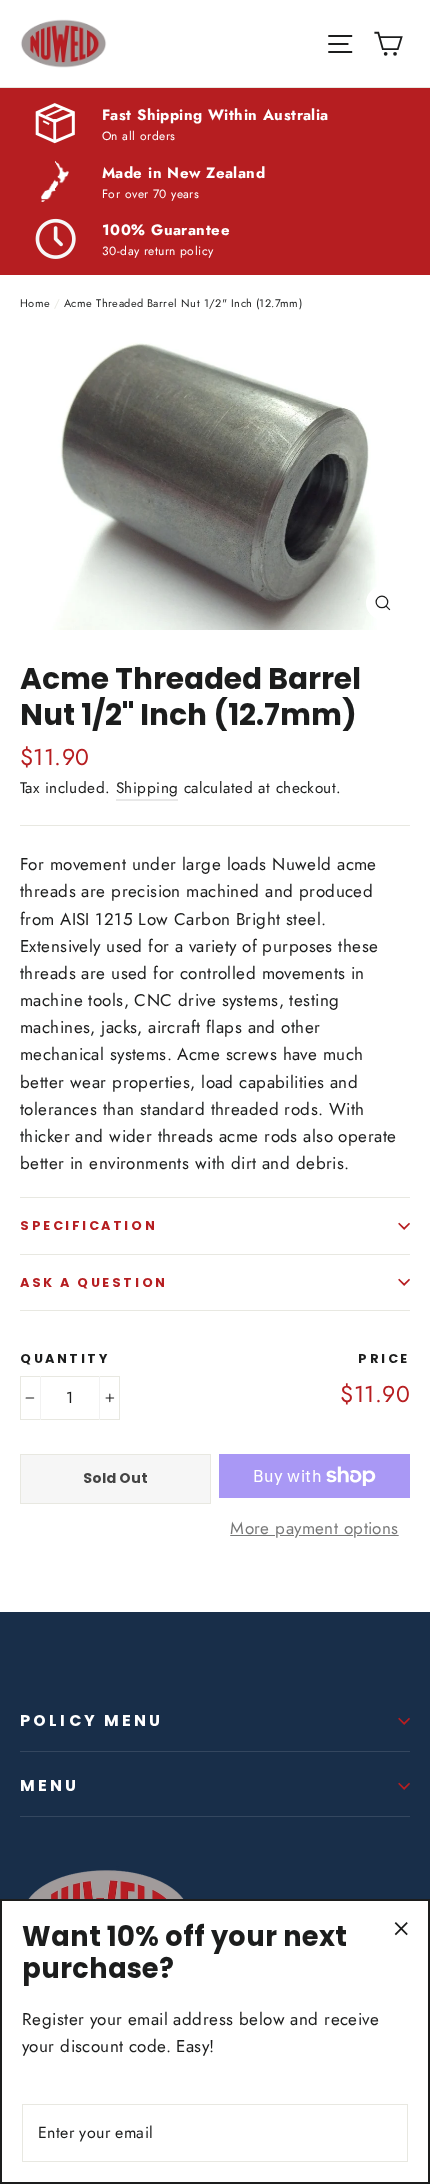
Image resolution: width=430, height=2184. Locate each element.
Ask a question (94, 1282)
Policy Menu (92, 1720)
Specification (88, 1225)
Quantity (64, 1358)
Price (384, 1358)
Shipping (147, 788)
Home (35, 303)
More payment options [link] (314, 1528)
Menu (50, 1785)
